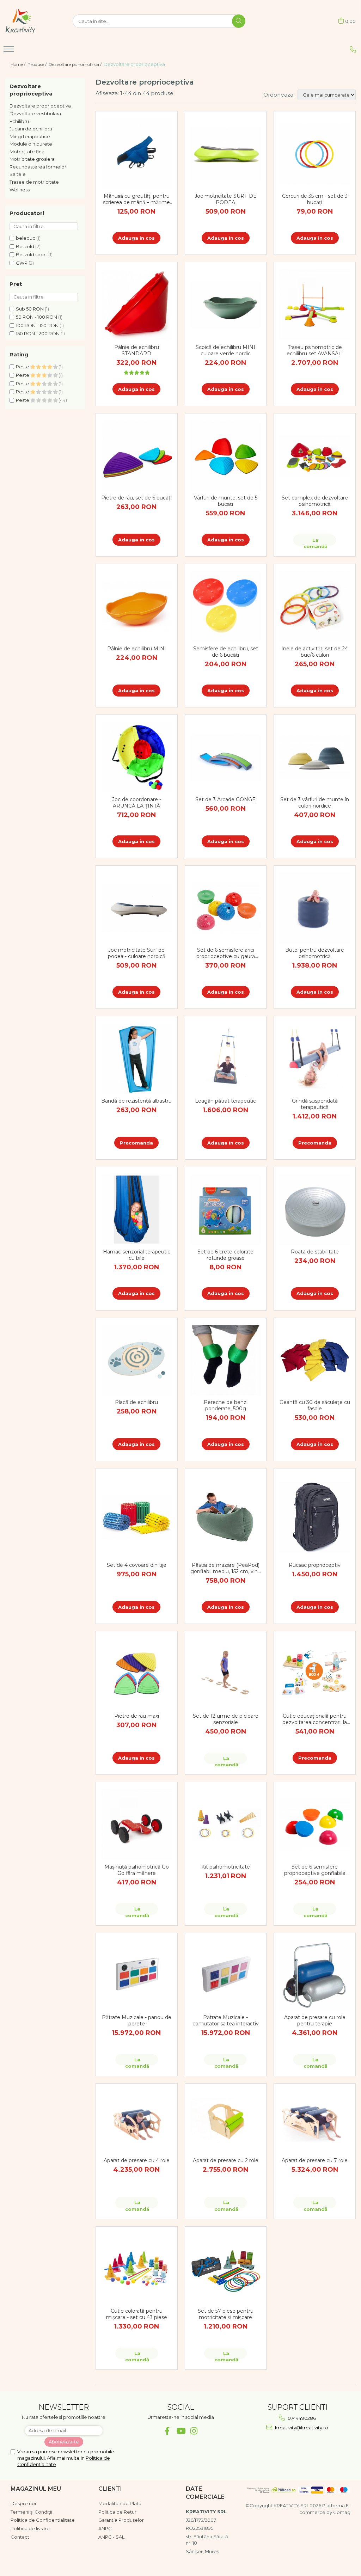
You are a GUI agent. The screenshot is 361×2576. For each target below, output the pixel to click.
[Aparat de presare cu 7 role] (315, 2122)
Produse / (38, 64)
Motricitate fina (27, 152)
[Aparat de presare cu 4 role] (137, 2122)
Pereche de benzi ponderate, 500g (226, 1405)
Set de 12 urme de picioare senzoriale (226, 1719)
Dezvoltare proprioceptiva (40, 106)
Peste (23, 367)
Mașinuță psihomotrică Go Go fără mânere (137, 1870)
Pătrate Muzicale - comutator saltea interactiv (226, 2020)
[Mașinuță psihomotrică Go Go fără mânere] (137, 1825)
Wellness (20, 190)
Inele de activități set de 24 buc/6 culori (315, 652)
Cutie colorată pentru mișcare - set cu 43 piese (137, 2314)
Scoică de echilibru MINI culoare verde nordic (225, 350)
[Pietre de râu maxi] (137, 1674)
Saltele (18, 174)
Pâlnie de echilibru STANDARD (137, 350)
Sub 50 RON (30, 309)
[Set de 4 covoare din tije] (137, 1517)
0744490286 (301, 2418)
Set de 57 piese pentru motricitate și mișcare (226, 2314)
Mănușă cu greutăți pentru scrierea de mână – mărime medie (136, 199)
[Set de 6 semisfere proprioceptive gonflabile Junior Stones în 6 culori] (315, 1824)
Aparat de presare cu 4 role (137, 2160)
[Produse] (10, 51)
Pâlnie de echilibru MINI (137, 649)
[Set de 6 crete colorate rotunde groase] (226, 1210)
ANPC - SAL (111, 2537)
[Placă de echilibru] (137, 1360)
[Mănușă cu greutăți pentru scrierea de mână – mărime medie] (137, 154)
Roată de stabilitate (315, 1252)
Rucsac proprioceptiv (315, 1565)
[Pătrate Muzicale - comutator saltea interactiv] (226, 1976)
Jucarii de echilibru (31, 129)
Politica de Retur (117, 2512)
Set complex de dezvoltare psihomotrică (315, 501)
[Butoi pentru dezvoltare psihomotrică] (315, 908)
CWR (22, 263)
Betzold (25, 246)
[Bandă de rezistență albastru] (137, 1059)
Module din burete (31, 144)
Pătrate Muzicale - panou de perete (137, 2020)
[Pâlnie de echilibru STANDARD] (137, 305)
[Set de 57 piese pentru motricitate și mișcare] (226, 2269)
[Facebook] (167, 2431)
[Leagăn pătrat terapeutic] (226, 1059)
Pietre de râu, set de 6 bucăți (136, 498)
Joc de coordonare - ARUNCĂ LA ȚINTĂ (137, 803)
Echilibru (19, 121)
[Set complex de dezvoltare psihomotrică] (315, 456)
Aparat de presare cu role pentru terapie (315, 2020)
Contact (20, 2537)
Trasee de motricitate (34, 182)
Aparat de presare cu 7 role (315, 2160)
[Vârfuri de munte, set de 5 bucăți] (226, 456)
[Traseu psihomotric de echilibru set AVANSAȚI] (315, 305)
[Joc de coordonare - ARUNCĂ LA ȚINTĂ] (137, 757)
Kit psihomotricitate (226, 1867)
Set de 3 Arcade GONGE (225, 799)
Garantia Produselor (121, 2520)
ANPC (105, 2528)
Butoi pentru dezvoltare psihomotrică (315, 953)
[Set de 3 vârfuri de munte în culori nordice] (315, 758)
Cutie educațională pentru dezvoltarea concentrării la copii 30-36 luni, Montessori (315, 1719)
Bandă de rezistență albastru (136, 1101)
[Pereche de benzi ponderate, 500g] (226, 1360)
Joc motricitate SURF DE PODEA (226, 199)
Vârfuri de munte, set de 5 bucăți (226, 501)
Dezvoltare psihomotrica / (76, 64)
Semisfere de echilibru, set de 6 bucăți (226, 652)
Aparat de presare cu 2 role (226, 2160)
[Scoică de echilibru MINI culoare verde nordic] (226, 305)
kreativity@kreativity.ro (301, 2428)
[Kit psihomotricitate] (226, 1824)
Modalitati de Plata (120, 2503)
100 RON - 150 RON (37, 325)
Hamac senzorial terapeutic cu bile (137, 1255)
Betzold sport (32, 254)
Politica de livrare (30, 2528)
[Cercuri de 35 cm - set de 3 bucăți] (315, 154)
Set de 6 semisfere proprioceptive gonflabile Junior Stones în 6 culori (315, 1870)
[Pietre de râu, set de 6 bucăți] (137, 456)
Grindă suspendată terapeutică (315, 1104)
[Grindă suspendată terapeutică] (315, 1059)
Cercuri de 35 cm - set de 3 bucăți (315, 199)
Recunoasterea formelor (38, 167)
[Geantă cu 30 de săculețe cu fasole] (315, 1360)
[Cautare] (239, 21)
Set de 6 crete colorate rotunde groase (225, 1255)
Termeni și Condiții (31, 2512)
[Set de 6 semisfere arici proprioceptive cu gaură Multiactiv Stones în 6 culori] (226, 908)
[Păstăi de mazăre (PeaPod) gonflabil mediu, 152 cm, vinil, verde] (226, 1517)
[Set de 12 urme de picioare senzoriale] (226, 1674)
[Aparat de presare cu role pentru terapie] (315, 1976)
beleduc (26, 238)
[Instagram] (194, 2431)
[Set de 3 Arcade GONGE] (226, 758)
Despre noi (23, 2503)
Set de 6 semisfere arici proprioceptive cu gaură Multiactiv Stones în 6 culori (226, 953)
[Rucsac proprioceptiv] (315, 1517)
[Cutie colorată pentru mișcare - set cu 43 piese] (137, 2269)
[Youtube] (181, 2431)
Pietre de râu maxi (137, 1716)
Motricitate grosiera (32, 159)
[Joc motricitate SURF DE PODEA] (226, 154)
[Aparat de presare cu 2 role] (226, 2122)
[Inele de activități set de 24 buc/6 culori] (315, 606)
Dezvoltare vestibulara (35, 114)
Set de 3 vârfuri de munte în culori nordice (315, 803)
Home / (19, 64)
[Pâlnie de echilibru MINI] (137, 606)
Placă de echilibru (136, 1402)
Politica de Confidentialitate (43, 2520)
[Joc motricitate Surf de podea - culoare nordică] (137, 908)
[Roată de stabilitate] (315, 1210)
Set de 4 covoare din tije (137, 1565)
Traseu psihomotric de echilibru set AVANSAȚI (315, 350)
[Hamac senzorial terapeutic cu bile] (137, 1210)
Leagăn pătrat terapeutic (225, 1101)
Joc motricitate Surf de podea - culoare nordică (137, 953)
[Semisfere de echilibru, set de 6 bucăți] (226, 606)
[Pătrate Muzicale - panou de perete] (137, 1976)
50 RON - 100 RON (36, 317)
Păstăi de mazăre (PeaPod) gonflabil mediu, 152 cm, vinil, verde (226, 1568)
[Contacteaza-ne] (353, 49)
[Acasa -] (34, 21)
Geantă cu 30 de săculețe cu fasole (315, 1405)
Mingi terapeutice (30, 136)
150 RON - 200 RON (38, 333)
